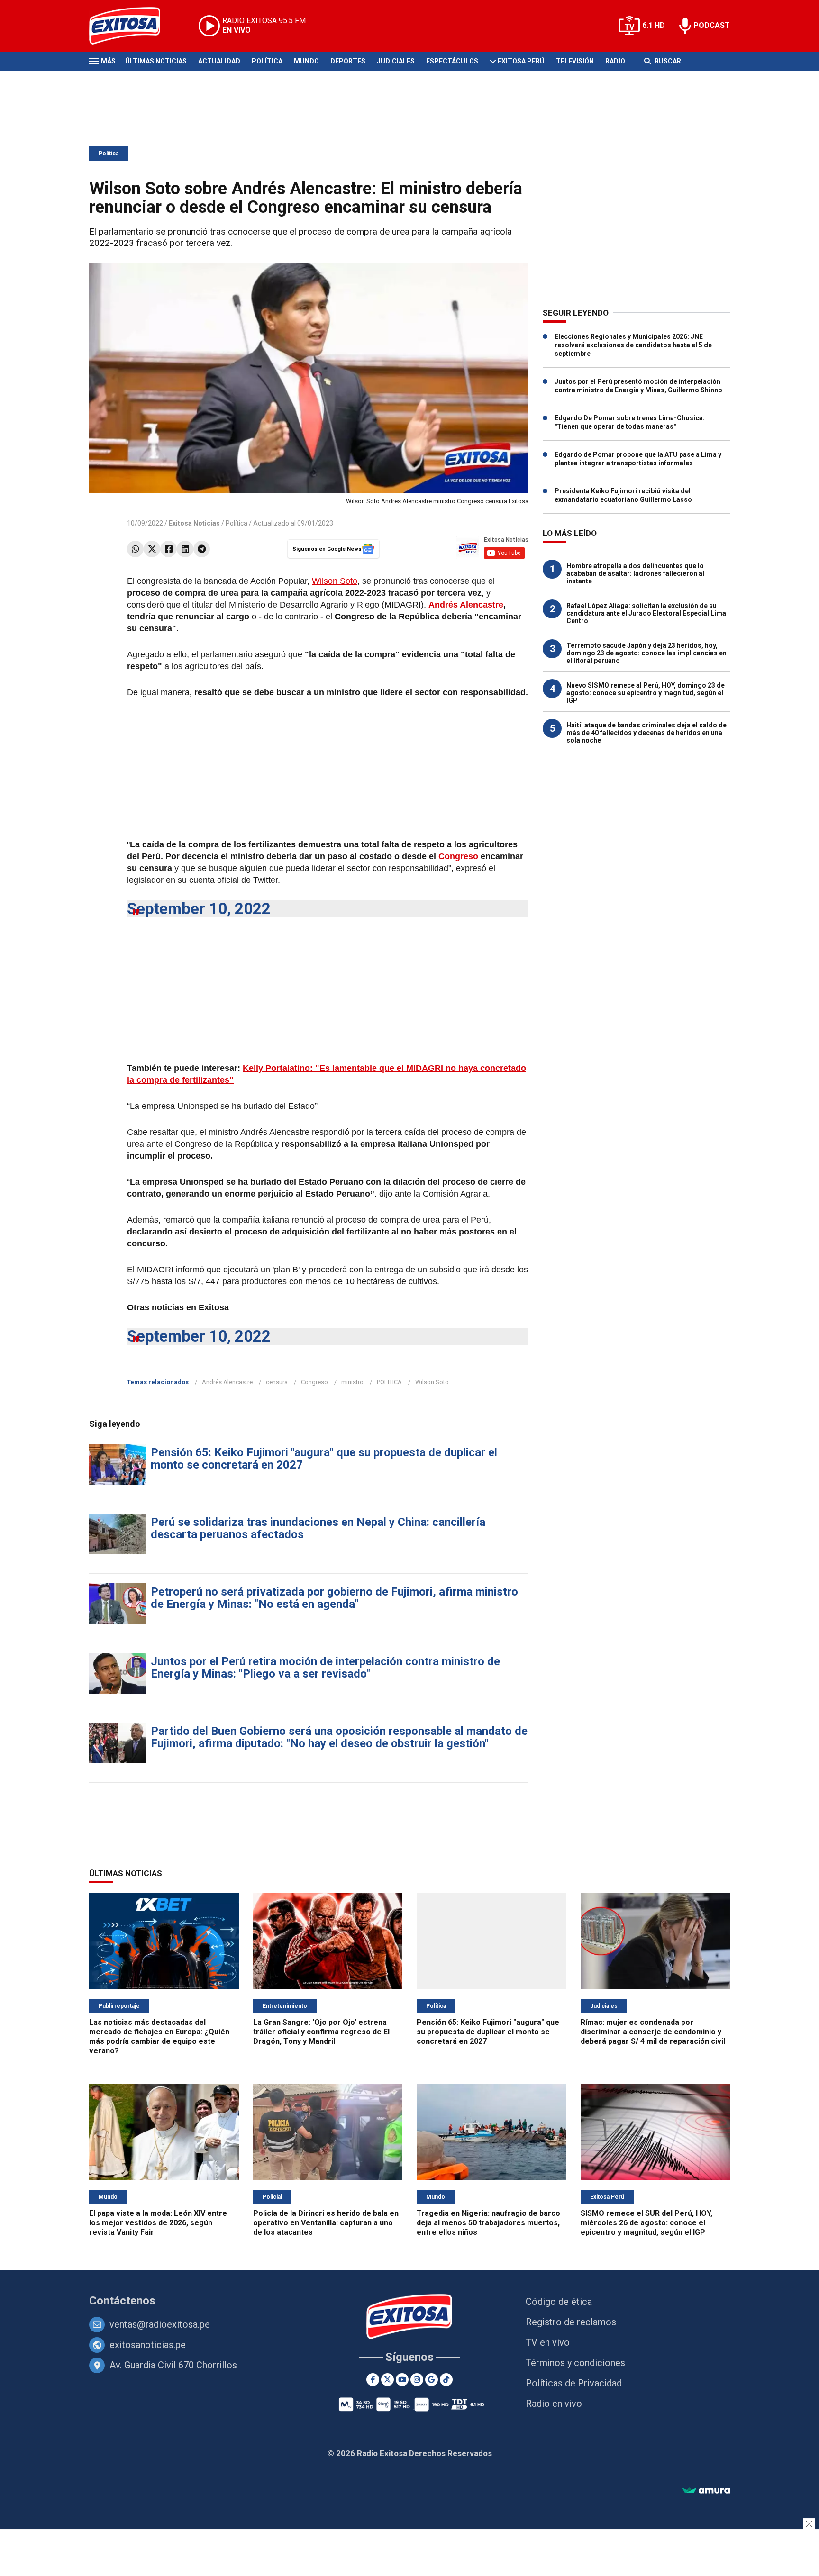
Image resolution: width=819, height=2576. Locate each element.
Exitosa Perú (521, 61)
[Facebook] (168, 549)
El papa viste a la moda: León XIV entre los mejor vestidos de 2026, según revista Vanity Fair (158, 2223)
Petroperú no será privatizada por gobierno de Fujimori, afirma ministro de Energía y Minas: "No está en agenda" (334, 1598)
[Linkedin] (185, 549)
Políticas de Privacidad (574, 2383)
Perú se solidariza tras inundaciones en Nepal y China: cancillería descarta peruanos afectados (318, 1528)
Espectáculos (452, 61)
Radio (615, 61)
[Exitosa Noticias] (132, 26)
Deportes (348, 61)
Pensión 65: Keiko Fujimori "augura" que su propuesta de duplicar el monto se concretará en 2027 (324, 1459)
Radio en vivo (554, 2404)
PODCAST (712, 25)
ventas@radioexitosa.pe (160, 2324)
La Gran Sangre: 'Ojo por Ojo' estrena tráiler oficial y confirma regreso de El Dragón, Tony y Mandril (321, 2032)
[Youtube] (402, 2380)
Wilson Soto (335, 581)
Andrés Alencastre (466, 605)
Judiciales (396, 61)
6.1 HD (654, 25)
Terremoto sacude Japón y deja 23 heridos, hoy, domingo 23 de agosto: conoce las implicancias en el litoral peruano (646, 653)
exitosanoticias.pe (148, 2345)
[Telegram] (202, 549)
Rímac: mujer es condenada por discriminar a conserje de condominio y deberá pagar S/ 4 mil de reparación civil (653, 2032)
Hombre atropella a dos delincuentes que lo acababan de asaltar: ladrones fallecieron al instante (635, 573)
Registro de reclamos (571, 2322)
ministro (352, 1382)
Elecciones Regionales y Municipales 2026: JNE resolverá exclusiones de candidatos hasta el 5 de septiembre (633, 345)
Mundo (306, 61)
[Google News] (432, 2380)
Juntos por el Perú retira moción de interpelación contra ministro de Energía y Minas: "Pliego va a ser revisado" (325, 1668)
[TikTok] (446, 2380)
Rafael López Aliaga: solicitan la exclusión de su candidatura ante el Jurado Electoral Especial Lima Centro (646, 613)
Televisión (575, 61)
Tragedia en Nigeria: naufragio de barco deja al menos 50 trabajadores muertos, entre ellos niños (488, 2223)
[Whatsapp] (135, 549)
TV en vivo (548, 2342)
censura (277, 1382)
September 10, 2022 (199, 909)
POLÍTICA (389, 1382)
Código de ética (559, 2302)
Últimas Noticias (156, 61)
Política (267, 61)
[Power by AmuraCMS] (706, 2491)
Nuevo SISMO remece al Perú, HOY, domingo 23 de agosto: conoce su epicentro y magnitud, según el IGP (646, 693)
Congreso (458, 856)
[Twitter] (152, 549)
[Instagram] (417, 2380)
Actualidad (219, 61)
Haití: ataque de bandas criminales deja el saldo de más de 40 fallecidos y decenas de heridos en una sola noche (646, 733)
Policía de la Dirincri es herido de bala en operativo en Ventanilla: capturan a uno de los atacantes (326, 2223)
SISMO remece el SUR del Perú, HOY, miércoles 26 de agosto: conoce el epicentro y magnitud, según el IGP (646, 2223)
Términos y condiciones (575, 2363)
